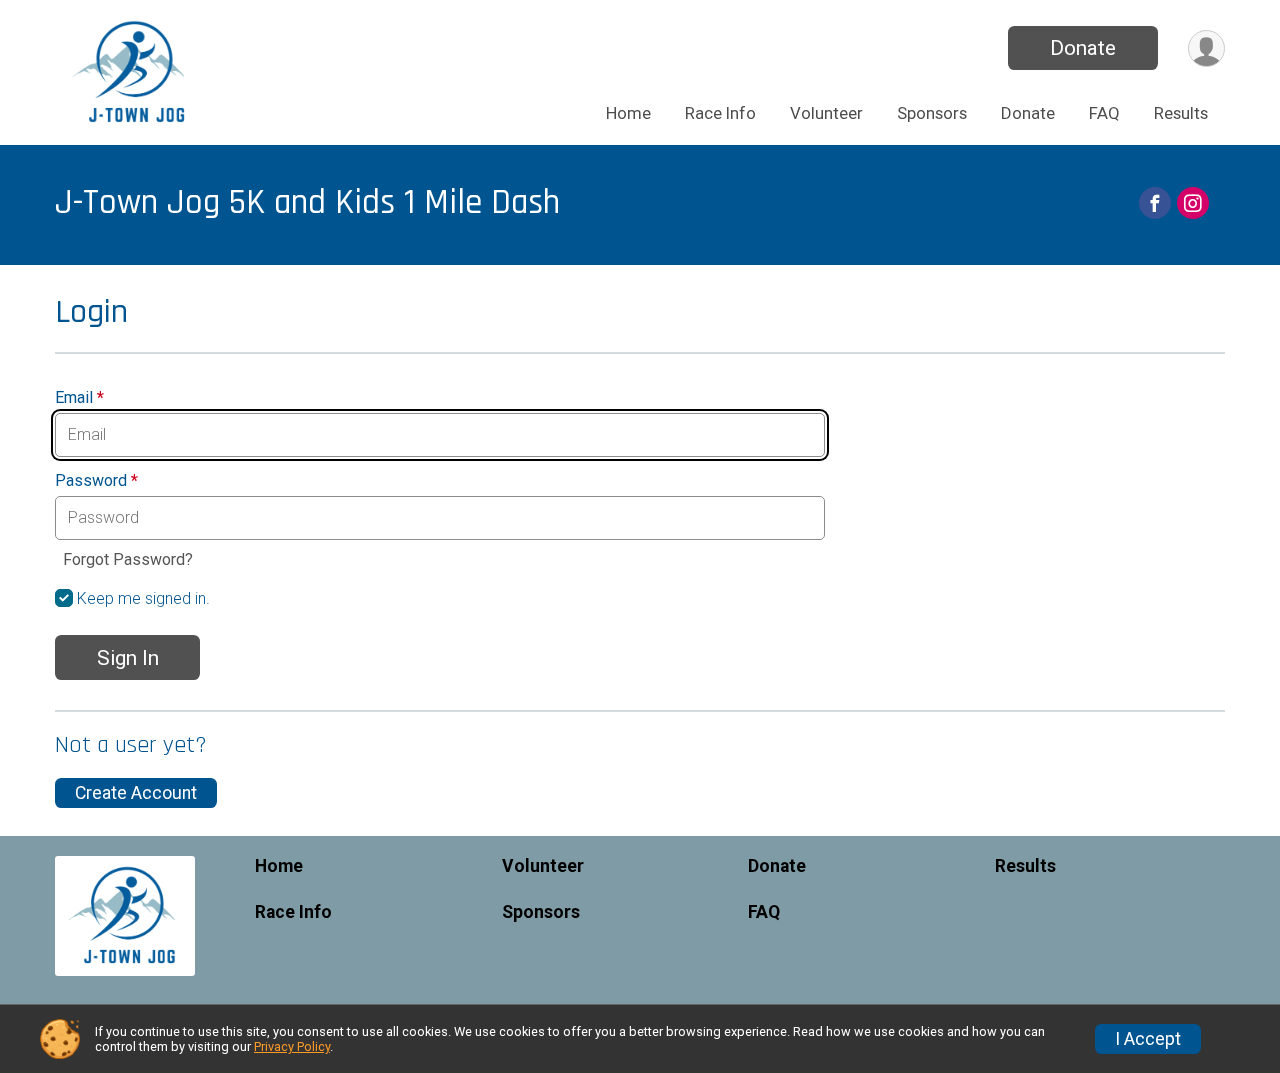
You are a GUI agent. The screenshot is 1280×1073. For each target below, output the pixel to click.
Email (79, 398)
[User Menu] (1206, 48)
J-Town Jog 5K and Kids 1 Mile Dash (307, 202)
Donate (1083, 48)
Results (1181, 113)
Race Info (720, 113)
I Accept (1148, 1039)
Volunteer (826, 113)
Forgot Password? (128, 559)
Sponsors (932, 113)
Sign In (128, 658)
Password (96, 481)
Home (628, 113)
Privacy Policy (292, 1046)
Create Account (136, 793)
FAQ (1104, 113)
